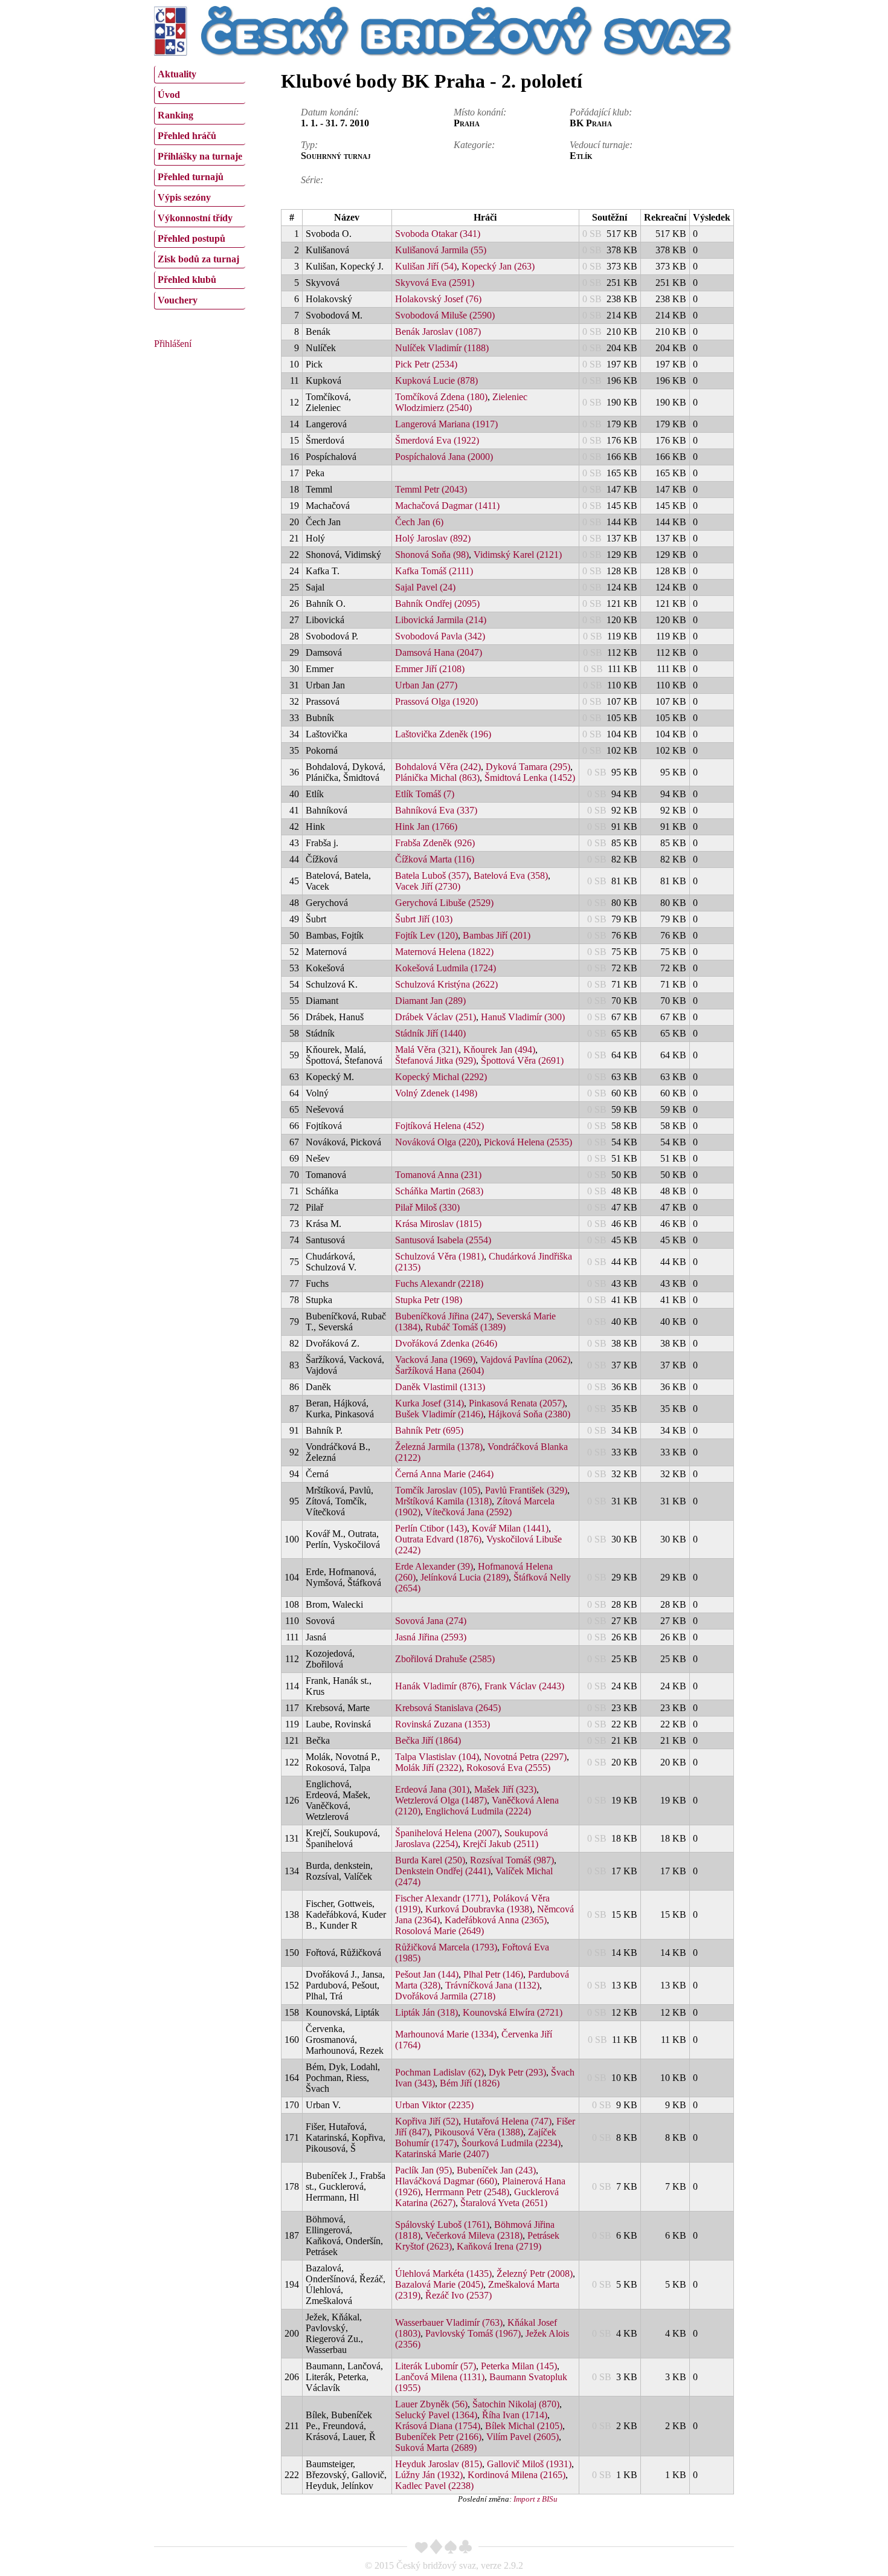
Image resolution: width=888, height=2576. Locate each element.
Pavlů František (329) (526, 1490)
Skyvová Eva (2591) (435, 283)
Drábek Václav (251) (436, 1017)
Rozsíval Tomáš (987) (512, 1860)
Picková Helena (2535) (528, 1142)
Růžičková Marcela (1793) (446, 1947)
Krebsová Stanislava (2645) (448, 1708)
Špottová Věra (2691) (522, 1060)
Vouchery (178, 300)
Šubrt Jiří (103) (424, 919)
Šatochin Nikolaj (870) (516, 2404)
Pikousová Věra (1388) (479, 2132)
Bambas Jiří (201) (497, 935)
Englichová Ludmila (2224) (478, 1811)
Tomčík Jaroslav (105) (438, 1490)
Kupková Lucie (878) (436, 380)
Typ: (309, 145)
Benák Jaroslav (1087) (438, 332)
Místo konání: (480, 112)
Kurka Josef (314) (430, 1403)
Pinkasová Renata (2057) (517, 1403)
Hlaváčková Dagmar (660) (446, 2181)
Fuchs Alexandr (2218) (439, 1283)
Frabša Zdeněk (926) (435, 843)
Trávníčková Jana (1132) (492, 1985)
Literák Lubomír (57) (436, 2366)
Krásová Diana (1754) (438, 2426)
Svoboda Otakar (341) (438, 234)
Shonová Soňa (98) (432, 555)
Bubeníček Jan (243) (496, 2170)
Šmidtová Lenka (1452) (530, 778)
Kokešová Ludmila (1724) (446, 968)
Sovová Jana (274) (431, 1621)
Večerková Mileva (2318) (474, 2235)
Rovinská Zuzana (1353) (442, 1724)
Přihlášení (173, 344)
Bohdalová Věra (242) (438, 767)
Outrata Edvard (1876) (438, 1539)
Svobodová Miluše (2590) (445, 315)
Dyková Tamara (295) (528, 767)
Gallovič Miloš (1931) (529, 2464)
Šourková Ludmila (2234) (511, 2143)
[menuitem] (200, 75)
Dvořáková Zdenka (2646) (446, 1343)
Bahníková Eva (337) (436, 810)
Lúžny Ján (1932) (429, 2475)
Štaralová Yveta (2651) (504, 2203)
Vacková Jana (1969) (435, 1360)
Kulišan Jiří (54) (426, 266)
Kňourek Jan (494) (499, 1050)
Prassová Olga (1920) (436, 701)
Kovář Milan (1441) (510, 1528)
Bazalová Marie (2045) (439, 2284)
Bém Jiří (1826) (470, 2083)
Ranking (175, 115)
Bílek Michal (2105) (524, 2426)
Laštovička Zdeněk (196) (443, 734)
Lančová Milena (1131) (440, 2377)
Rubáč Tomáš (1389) (465, 1327)
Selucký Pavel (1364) (436, 2415)
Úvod (169, 95)
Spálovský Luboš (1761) (442, 2225)
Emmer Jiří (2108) (430, 669)
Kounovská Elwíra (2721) (513, 2012)
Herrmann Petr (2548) (467, 2192)
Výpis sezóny (184, 197)
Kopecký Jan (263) (498, 266)
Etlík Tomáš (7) (425, 794)
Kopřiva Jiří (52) (427, 2121)
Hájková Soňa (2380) (529, 1414)
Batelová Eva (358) (511, 875)
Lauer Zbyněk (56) (431, 2404)
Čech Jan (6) (419, 522)
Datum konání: (330, 112)
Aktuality (177, 74)
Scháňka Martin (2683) (439, 1191)
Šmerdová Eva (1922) (437, 440)
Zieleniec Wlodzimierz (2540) (461, 402)
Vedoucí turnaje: (601, 145)
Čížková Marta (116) (435, 859)
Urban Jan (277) (426, 685)
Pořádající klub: (601, 112)
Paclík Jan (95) (423, 2170)
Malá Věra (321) (427, 1050)
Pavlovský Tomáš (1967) (473, 2333)
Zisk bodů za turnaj (198, 259)
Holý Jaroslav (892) (433, 538)
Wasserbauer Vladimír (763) (449, 2322)
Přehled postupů (191, 238)
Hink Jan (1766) (426, 827)
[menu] (200, 186)
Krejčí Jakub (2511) (500, 1844)
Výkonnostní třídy (195, 218)
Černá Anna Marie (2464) (444, 1474)
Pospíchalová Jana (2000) (444, 457)
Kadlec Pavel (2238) (434, 2486)
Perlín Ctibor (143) (431, 1528)
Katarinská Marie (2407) (442, 2154)
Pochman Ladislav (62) (439, 2072)
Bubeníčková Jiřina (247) (443, 1316)
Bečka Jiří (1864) (428, 1740)
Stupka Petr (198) (429, 1300)
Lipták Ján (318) (426, 2012)
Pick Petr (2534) (426, 364)
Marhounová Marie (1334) (446, 2034)
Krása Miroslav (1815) (438, 1224)
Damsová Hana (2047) (439, 652)
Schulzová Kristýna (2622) (446, 984)
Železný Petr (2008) (535, 2273)
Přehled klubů (187, 280)
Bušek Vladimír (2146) (439, 1414)
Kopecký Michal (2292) (441, 1077)
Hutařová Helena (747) (507, 2121)
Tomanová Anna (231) (438, 1175)
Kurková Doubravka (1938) (479, 1909)
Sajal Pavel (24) (425, 587)
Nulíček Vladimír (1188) (442, 348)
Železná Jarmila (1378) (439, 1447)
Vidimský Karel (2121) (518, 555)
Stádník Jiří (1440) (430, 1033)
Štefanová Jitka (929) (436, 1060)
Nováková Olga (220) (437, 1142)
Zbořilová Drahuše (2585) (445, 1659)
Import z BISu (536, 2499)
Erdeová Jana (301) (432, 1789)
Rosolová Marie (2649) (439, 1931)
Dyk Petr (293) (517, 2072)
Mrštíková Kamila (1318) (443, 1501)
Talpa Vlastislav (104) (437, 1757)
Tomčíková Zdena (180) (441, 397)
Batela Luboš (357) (432, 875)
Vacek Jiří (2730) (428, 886)
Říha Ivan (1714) (515, 2415)
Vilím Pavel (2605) (523, 2437)
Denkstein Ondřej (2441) (443, 1871)
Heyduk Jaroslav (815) (439, 2464)
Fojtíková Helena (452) (439, 1126)
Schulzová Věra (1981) (439, 1256)
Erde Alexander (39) (434, 1566)
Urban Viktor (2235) (434, 2105)
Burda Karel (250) (430, 1860)
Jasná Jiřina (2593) (431, 1637)
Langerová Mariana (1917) (446, 424)
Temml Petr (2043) (431, 489)
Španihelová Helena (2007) (447, 1833)
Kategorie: (474, 145)
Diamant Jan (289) (430, 1001)
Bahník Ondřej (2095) (437, 604)
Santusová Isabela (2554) (443, 1240)
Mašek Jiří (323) (505, 1789)
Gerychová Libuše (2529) (444, 903)
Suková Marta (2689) (436, 2448)
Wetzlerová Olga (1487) (441, 1800)
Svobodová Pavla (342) (440, 636)
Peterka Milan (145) (519, 2366)
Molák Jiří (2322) (428, 1768)
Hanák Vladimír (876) (437, 1686)
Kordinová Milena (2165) (516, 2475)
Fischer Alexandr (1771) (442, 1898)
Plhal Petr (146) (493, 1974)
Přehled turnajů (191, 177)
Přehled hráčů (187, 136)
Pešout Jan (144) (427, 1974)
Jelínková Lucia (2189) (465, 1577)
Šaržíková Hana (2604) (439, 1371)
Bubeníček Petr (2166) (438, 2437)
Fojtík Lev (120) (426, 935)
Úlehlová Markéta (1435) (443, 2273)
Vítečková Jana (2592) (468, 1512)
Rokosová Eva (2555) (508, 1768)
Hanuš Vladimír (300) (523, 1017)
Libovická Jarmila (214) (441, 620)
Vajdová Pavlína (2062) (525, 1360)
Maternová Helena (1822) (444, 952)
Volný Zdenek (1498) (436, 1093)
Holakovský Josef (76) (438, 299)
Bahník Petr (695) (429, 1430)
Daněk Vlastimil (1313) (440, 1387)
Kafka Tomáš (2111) (434, 571)
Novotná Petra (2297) (525, 1757)
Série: (312, 180)
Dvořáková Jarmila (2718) (445, 1996)
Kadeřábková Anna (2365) (496, 1920)
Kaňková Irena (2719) (499, 2246)
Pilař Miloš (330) (427, 1207)
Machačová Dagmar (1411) (447, 506)
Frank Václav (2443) (524, 1686)
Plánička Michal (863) (437, 778)
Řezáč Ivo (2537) (458, 2295)
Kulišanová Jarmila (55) (441, 250)
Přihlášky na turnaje (200, 156)
